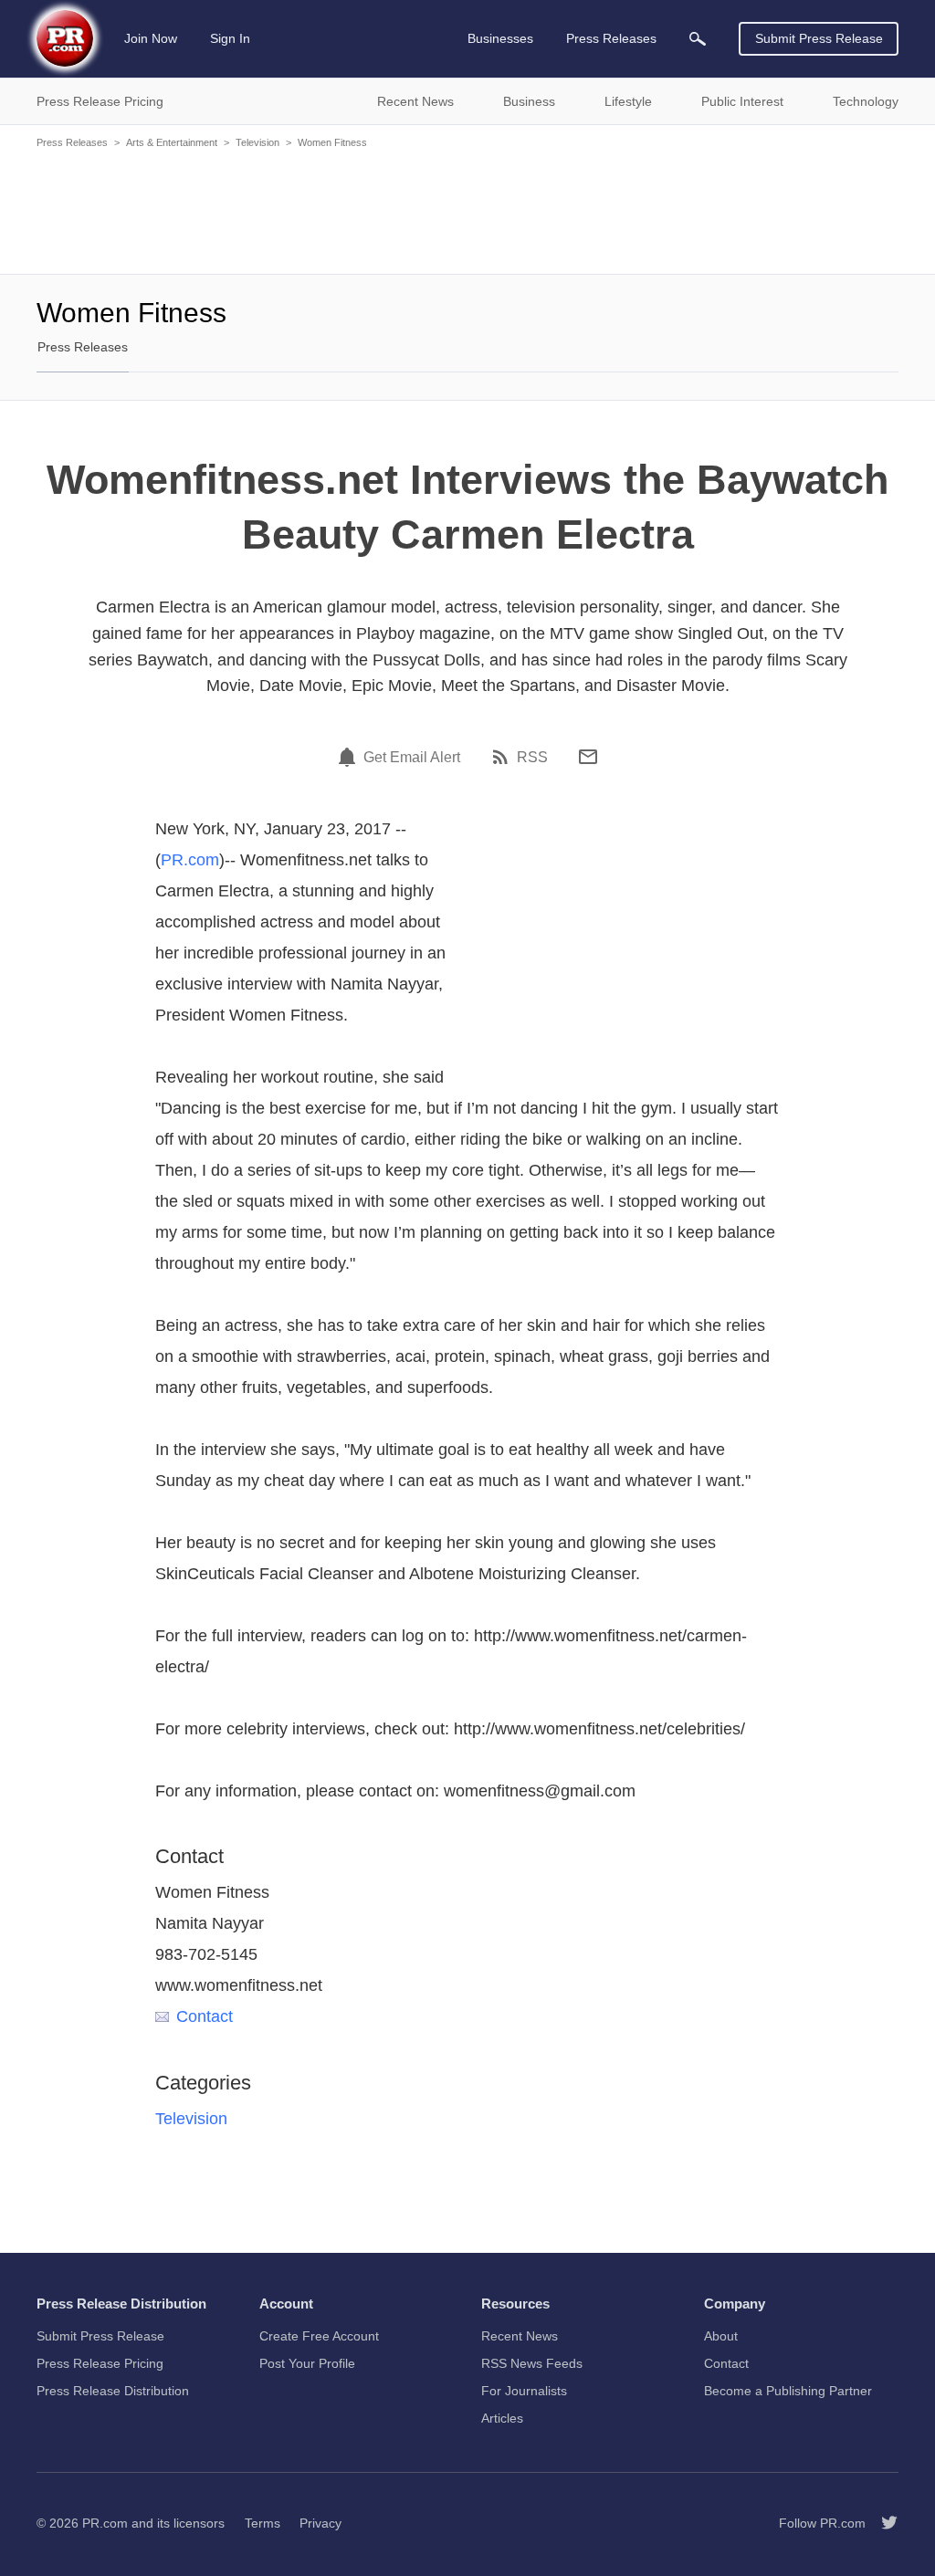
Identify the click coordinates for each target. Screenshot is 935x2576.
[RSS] (503, 757)
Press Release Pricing (100, 2363)
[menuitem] (698, 39)
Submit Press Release (819, 38)
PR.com (190, 860)
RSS (532, 758)
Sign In (230, 38)
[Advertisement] (467, 210)
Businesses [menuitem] (500, 38)
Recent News (520, 2336)
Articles (502, 2418)
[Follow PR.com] (882, 2523)
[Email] (588, 757)
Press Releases (72, 142)
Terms (263, 2523)
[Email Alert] (350, 757)
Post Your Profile (307, 2363)
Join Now (151, 38)
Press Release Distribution (113, 2391)
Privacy (320, 2523)
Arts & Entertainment (172, 142)
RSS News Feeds (532, 2363)
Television (257, 142)
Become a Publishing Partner (788, 2391)
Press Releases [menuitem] (611, 38)
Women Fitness (332, 142)
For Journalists (524, 2391)
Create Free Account (319, 2336)
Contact (205, 2016)
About (721, 2336)
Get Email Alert (412, 758)
